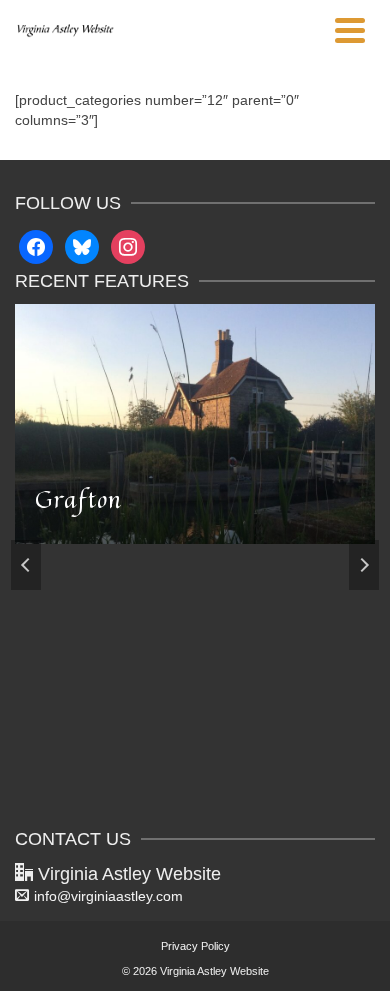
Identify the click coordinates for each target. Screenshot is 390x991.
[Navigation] (350, 30)
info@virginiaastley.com (108, 896)
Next (364, 565)
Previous (26, 565)
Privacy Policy (195, 946)
